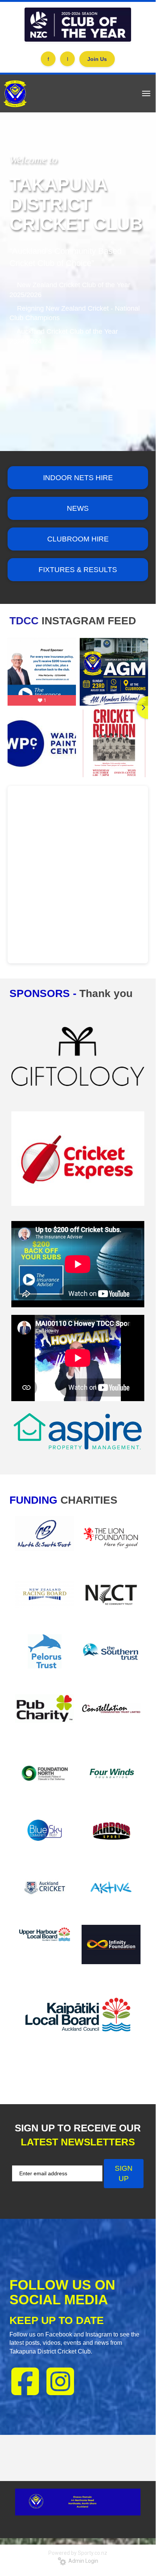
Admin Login (82, 2561)
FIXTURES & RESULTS (78, 570)
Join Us (97, 59)
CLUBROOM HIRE (78, 539)
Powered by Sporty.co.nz (78, 2553)
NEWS (78, 508)
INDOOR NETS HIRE (78, 478)
